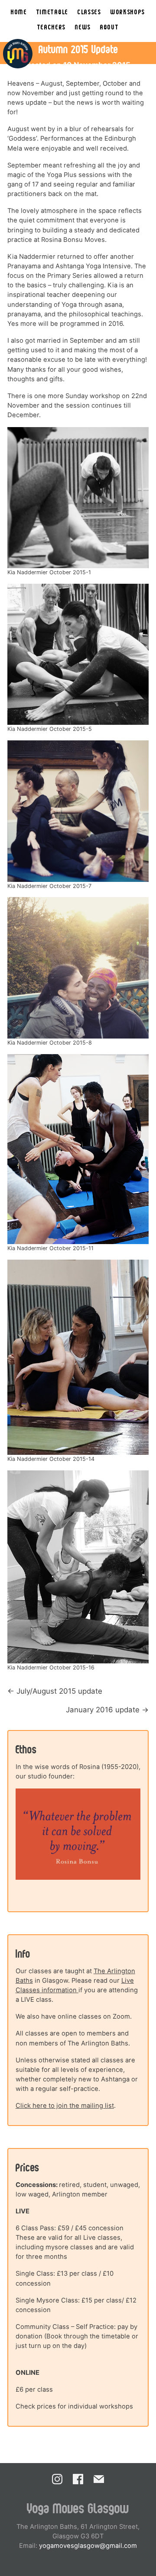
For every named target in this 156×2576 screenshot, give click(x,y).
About (109, 27)
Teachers (52, 27)
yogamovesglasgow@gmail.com (88, 2546)
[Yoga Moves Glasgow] (18, 54)
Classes (89, 11)
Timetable (52, 11)
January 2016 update (103, 1710)
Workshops (128, 11)
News (83, 27)
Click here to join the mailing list (65, 2106)
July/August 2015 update (59, 1691)
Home (19, 11)
